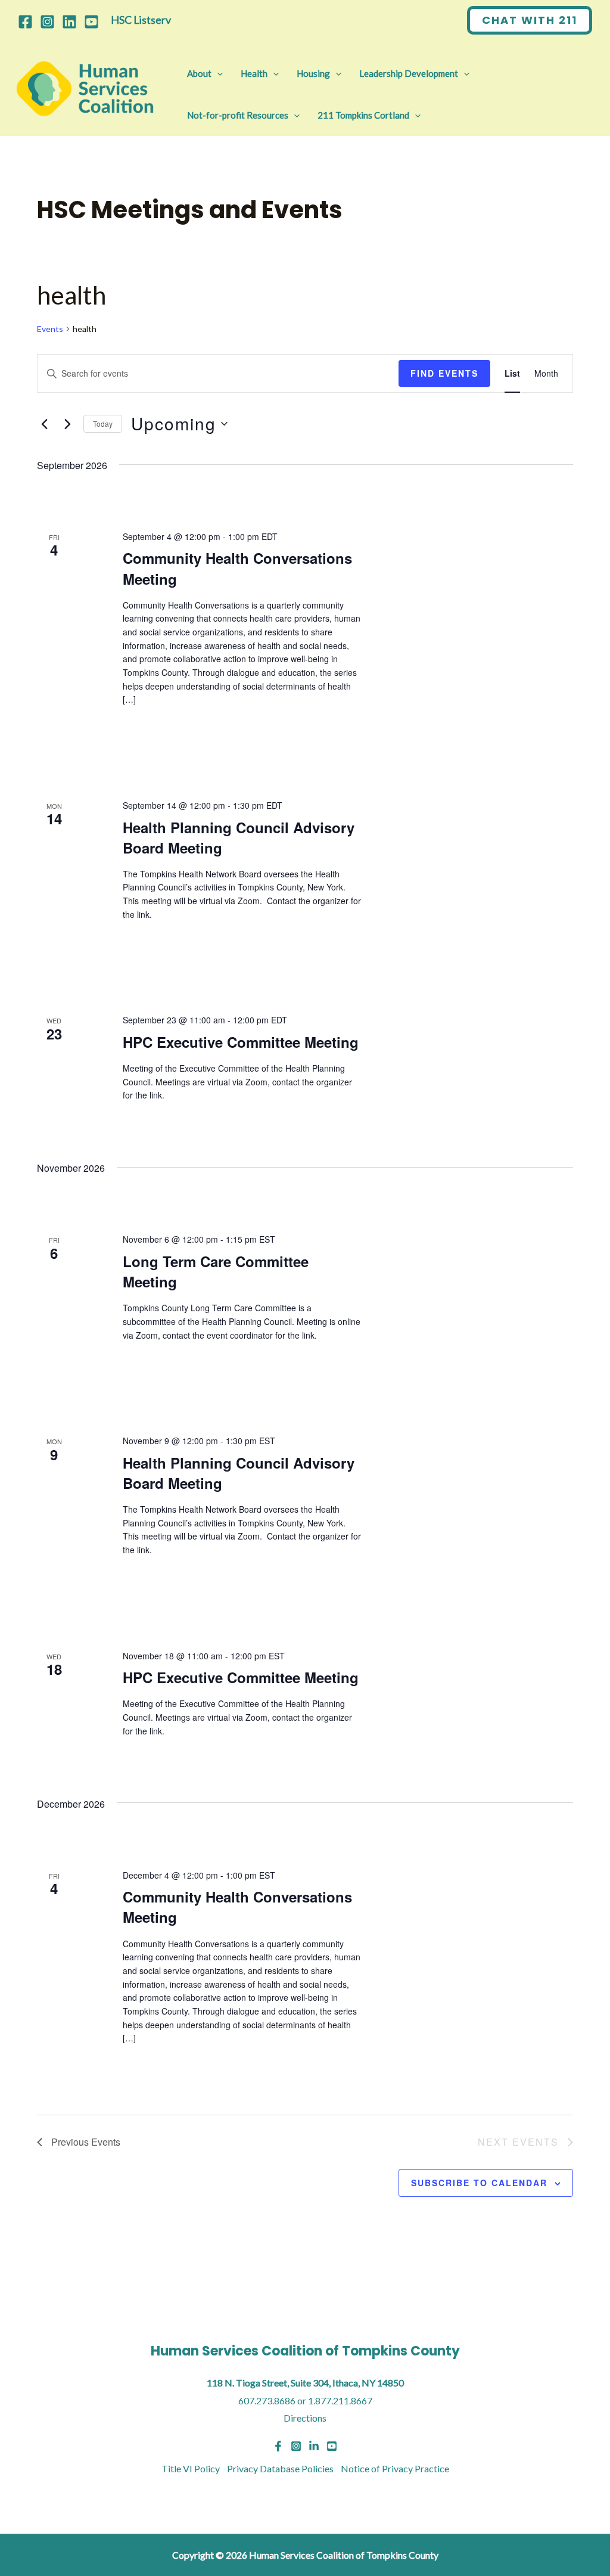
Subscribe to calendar (479, 2183)
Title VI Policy (191, 2468)
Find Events (444, 373)
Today (103, 423)
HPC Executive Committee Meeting (241, 1042)
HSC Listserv (141, 20)
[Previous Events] (44, 424)
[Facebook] (25, 22)
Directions (305, 2418)
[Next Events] (67, 424)
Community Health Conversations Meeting (237, 1907)
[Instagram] (47, 22)
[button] (530, 20)
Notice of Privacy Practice (395, 2468)
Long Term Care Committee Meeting (216, 1271)
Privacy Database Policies (280, 2468)
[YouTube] (91, 22)
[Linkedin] (69, 22)
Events (50, 329)
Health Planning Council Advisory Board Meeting (239, 837)
